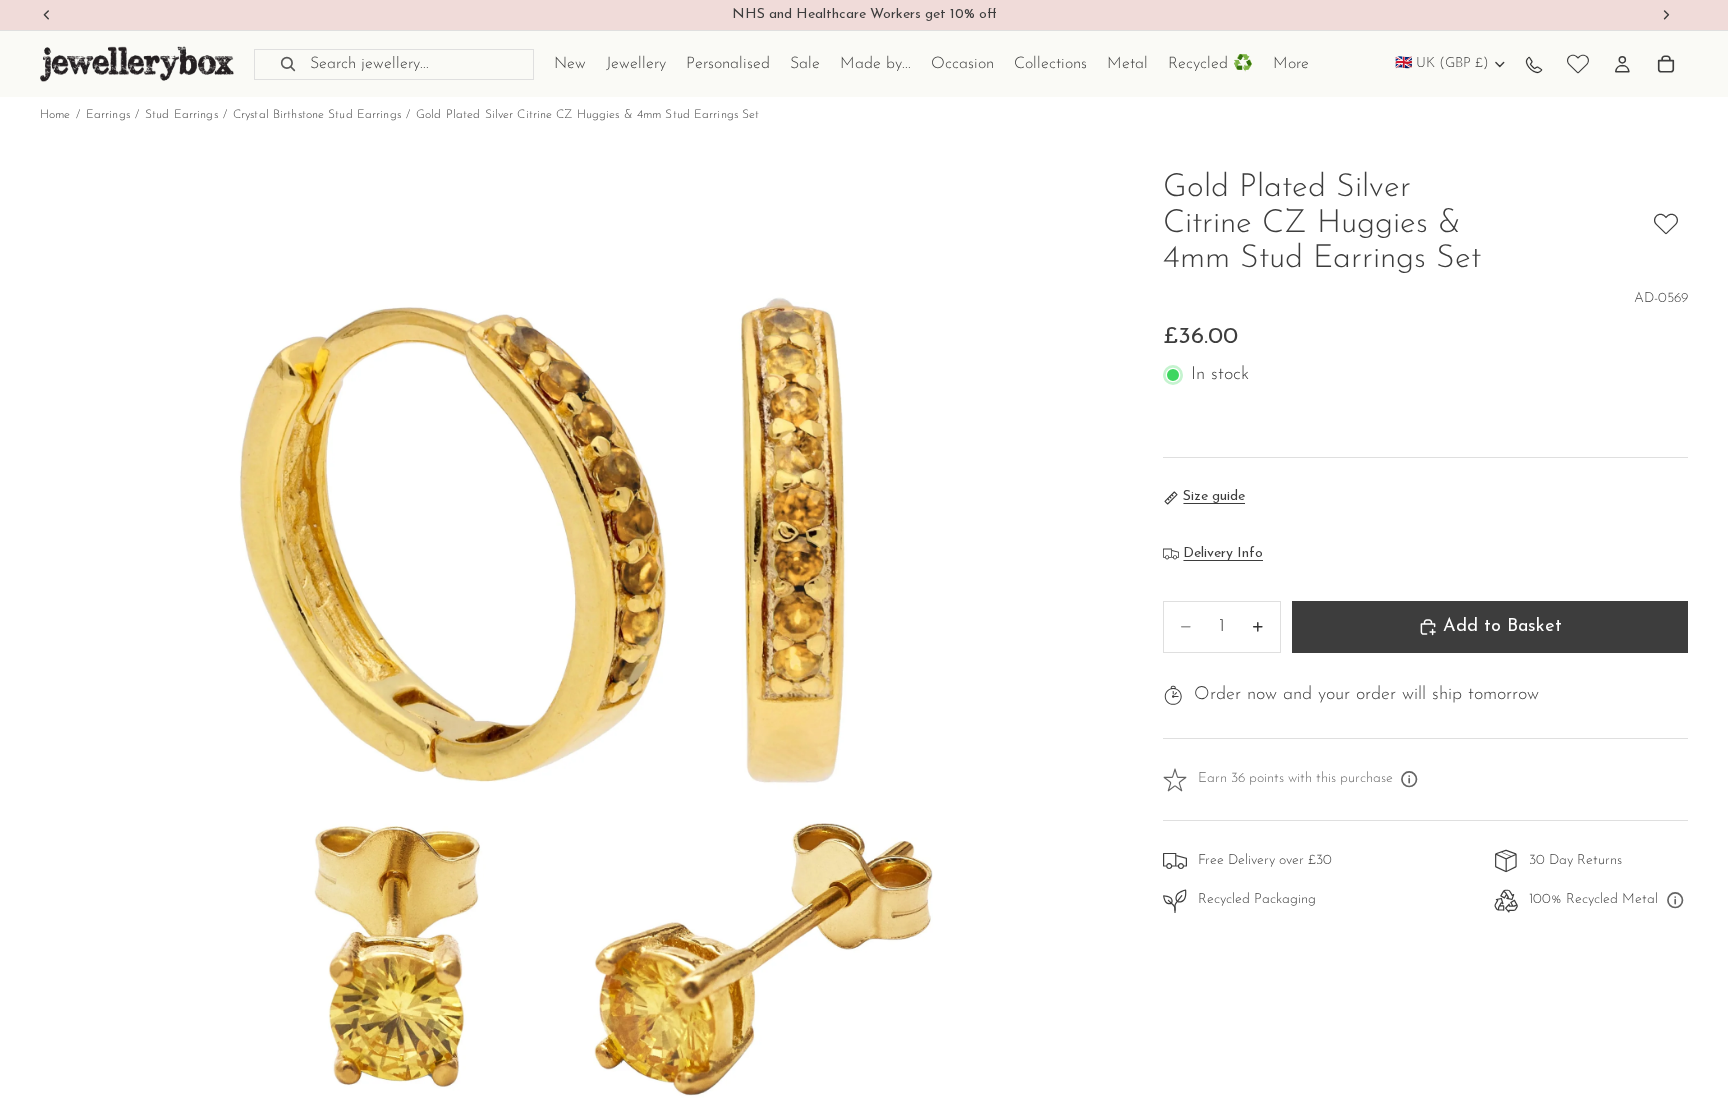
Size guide (1214, 496)
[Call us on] (1534, 64)
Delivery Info (1223, 553)
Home (55, 115)
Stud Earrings (181, 115)
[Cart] (1666, 64)
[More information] (1410, 780)
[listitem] (1291, 64)
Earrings (108, 115)
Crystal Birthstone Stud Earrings (317, 115)
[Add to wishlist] (1666, 224)
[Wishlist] (1578, 64)
